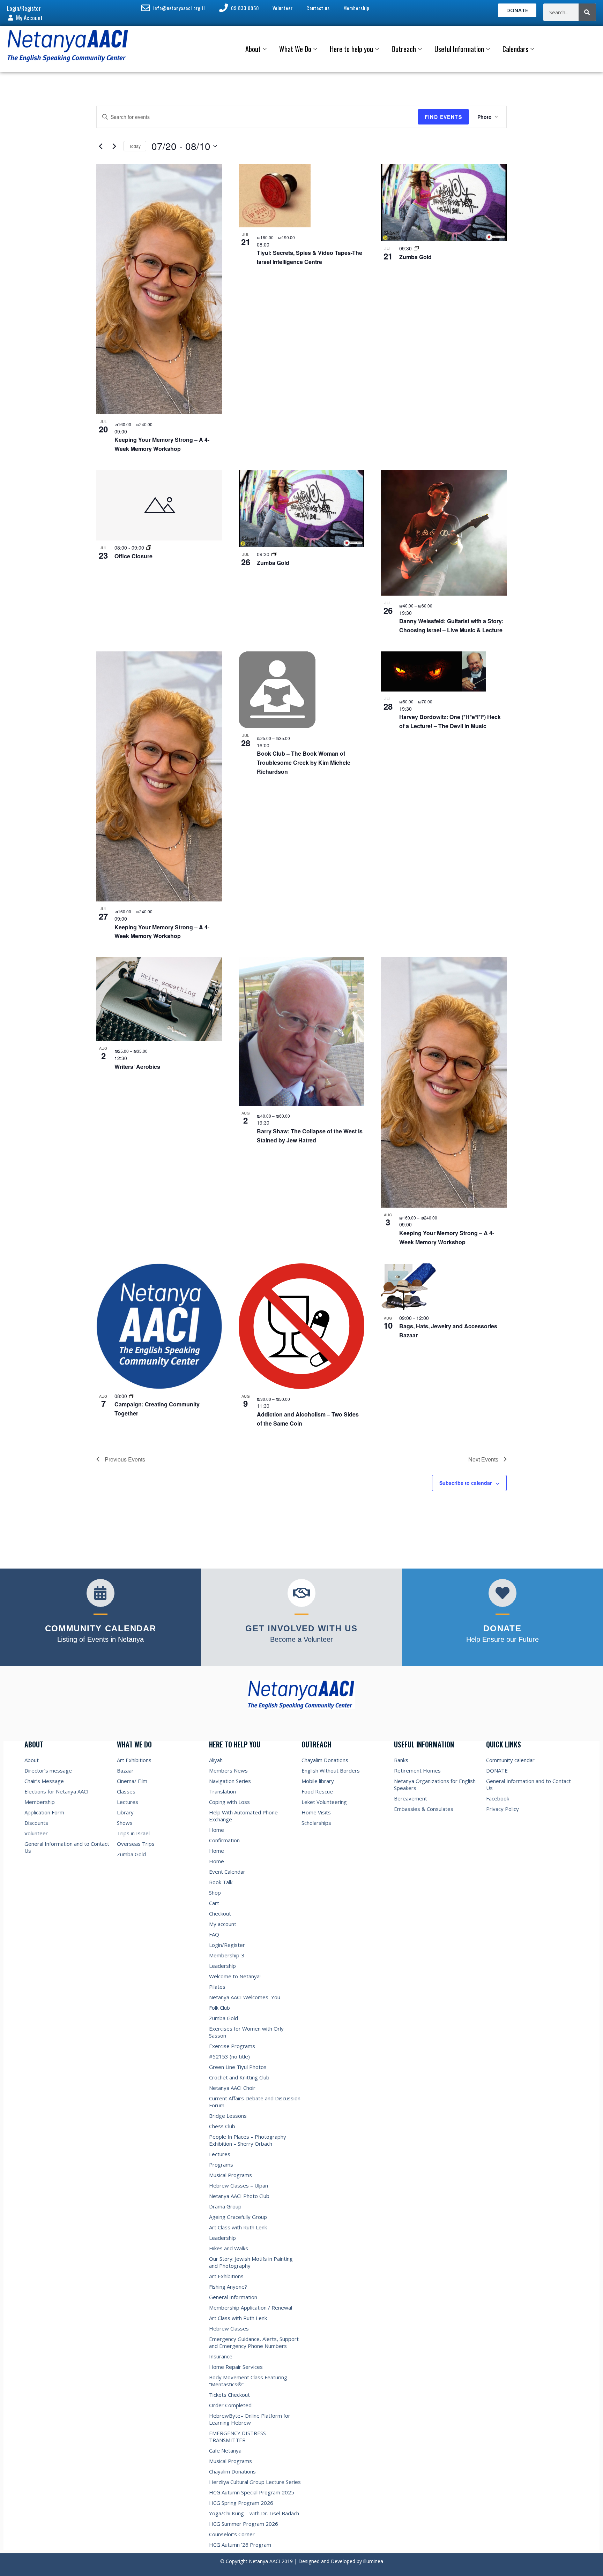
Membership (40, 1802)
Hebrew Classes (229, 2328)
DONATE (497, 1770)
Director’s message (48, 1770)
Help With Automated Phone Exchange (243, 1816)
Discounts (36, 1823)
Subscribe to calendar (466, 1483)
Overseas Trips (136, 1844)
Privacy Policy (502, 1809)
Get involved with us (301, 1628)
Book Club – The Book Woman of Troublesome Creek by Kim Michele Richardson (304, 762)
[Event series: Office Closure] (149, 547)
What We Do (295, 49)
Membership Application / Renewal (251, 2307)
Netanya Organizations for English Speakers (435, 1784)
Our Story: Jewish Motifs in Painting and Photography (251, 2262)
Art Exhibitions (134, 1760)
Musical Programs (230, 2175)
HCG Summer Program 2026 (244, 2524)
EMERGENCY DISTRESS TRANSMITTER (237, 2437)
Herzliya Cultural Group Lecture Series (255, 2482)
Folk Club (219, 2008)
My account (223, 1924)
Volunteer (36, 1833)
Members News (228, 1770)
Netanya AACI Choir (232, 2088)
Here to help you (351, 49)
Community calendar (510, 1760)
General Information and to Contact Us (67, 1847)
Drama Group (225, 2206)
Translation (222, 1791)
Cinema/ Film (132, 1781)
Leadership (222, 1966)
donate (502, 1628)
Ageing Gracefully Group (238, 2217)
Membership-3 (227, 1955)
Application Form (44, 1812)
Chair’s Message (44, 1781)
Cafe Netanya (225, 2450)
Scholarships (316, 1823)
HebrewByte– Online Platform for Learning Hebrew (250, 2419)
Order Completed (230, 2405)
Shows (125, 1823)
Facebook (498, 1798)
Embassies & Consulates (424, 1809)
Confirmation (224, 1840)
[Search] (587, 12)
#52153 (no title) (229, 2056)
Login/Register (227, 1945)
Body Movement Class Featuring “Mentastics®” (248, 2381)
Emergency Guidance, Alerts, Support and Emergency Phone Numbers (254, 2342)
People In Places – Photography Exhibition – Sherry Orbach (248, 2140)
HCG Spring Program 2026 (241, 2503)
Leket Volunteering (324, 1802)
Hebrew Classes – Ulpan (239, 2185)
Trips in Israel (133, 1833)
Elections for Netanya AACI (57, 1791)
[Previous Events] (100, 146)
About (253, 49)
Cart (214, 1903)
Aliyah (216, 1760)
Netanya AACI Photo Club (239, 2196)
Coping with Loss (229, 1802)
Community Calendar (101, 1628)
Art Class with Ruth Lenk (238, 2227)
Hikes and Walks (229, 2248)
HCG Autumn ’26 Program (240, 2545)
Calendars (515, 49)
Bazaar (125, 1770)
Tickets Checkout (229, 2395)
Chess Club (222, 2126)
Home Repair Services (236, 2367)
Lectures (128, 1802)
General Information (233, 2297)
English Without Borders (331, 1770)
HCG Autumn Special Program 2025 (252, 2492)
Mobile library (318, 1781)
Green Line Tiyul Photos (238, 2067)
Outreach (404, 49)
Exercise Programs (232, 2046)
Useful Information (459, 49)
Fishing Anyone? (228, 2287)
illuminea (373, 2561)
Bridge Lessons (228, 2116)
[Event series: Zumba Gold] (416, 248)
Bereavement (411, 1798)
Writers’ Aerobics (137, 1067)
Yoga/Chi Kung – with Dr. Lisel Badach (254, 2513)
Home (217, 1830)
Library (125, 1812)
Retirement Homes (417, 1770)
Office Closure (133, 556)
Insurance (221, 2356)
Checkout (220, 1913)
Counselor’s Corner (232, 2534)
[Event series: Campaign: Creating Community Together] (132, 1396)
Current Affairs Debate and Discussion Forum (255, 2102)
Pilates (217, 1987)
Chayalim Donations (232, 2471)
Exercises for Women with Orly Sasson (246, 2032)
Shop (215, 1893)
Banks (401, 1760)
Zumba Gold (415, 257)
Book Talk (221, 1882)
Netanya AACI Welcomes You (245, 1997)
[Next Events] (114, 146)
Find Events (443, 117)
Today (135, 146)
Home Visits (316, 1812)
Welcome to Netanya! (235, 1976)
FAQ (214, 1934)
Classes (126, 1791)
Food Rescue (317, 1791)
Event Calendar (227, 1872)
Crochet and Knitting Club (239, 2077)
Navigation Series (230, 1781)
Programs (221, 2165)
